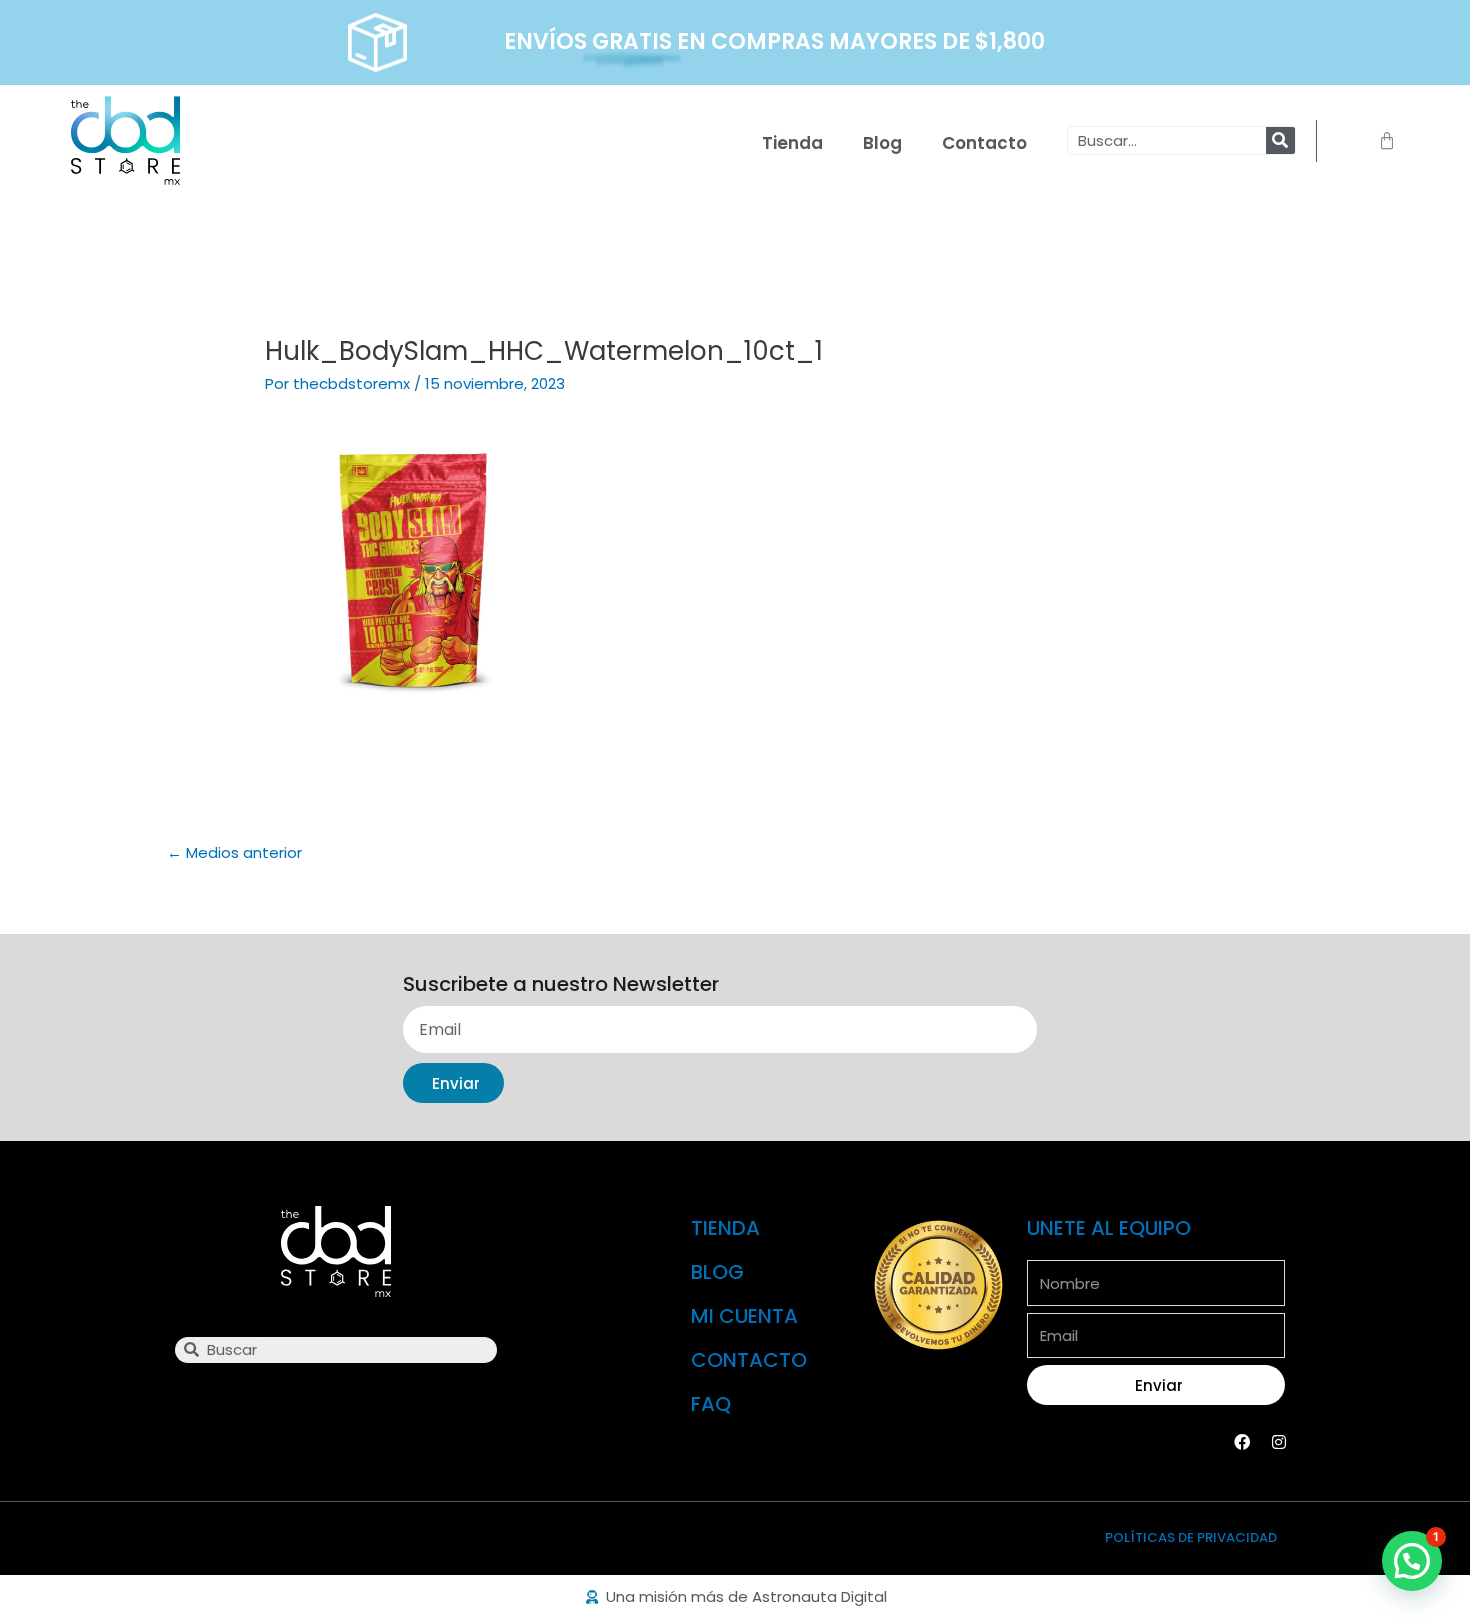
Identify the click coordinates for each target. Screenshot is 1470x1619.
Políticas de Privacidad (1191, 1537)
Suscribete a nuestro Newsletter (561, 985)
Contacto (984, 143)
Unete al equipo (1109, 1228)
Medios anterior (234, 852)
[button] (1412, 1561)
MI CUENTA (744, 1316)
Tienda (792, 143)
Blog (882, 143)
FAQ (711, 1404)
